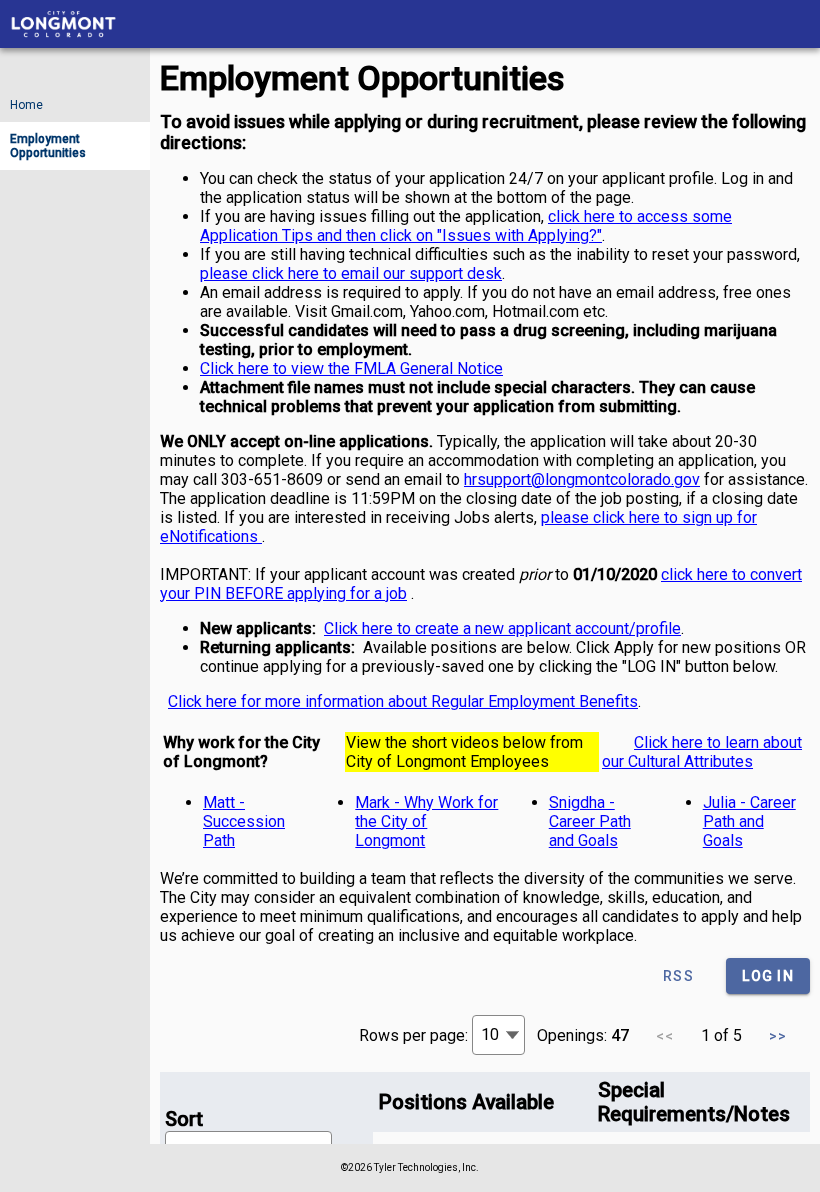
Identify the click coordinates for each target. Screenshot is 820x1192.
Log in (768, 976)
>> (778, 1036)
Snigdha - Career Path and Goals (590, 821)
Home (26, 105)
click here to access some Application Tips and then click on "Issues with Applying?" (466, 226)
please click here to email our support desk (351, 273)
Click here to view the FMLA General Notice (351, 368)
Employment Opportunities (73, 151)
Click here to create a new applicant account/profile (502, 628)
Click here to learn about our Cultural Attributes (702, 752)
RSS (678, 976)
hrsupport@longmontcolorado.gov (582, 479)
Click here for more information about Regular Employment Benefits (403, 701)
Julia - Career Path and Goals (749, 821)
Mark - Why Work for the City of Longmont (426, 821)
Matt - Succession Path (244, 821)
